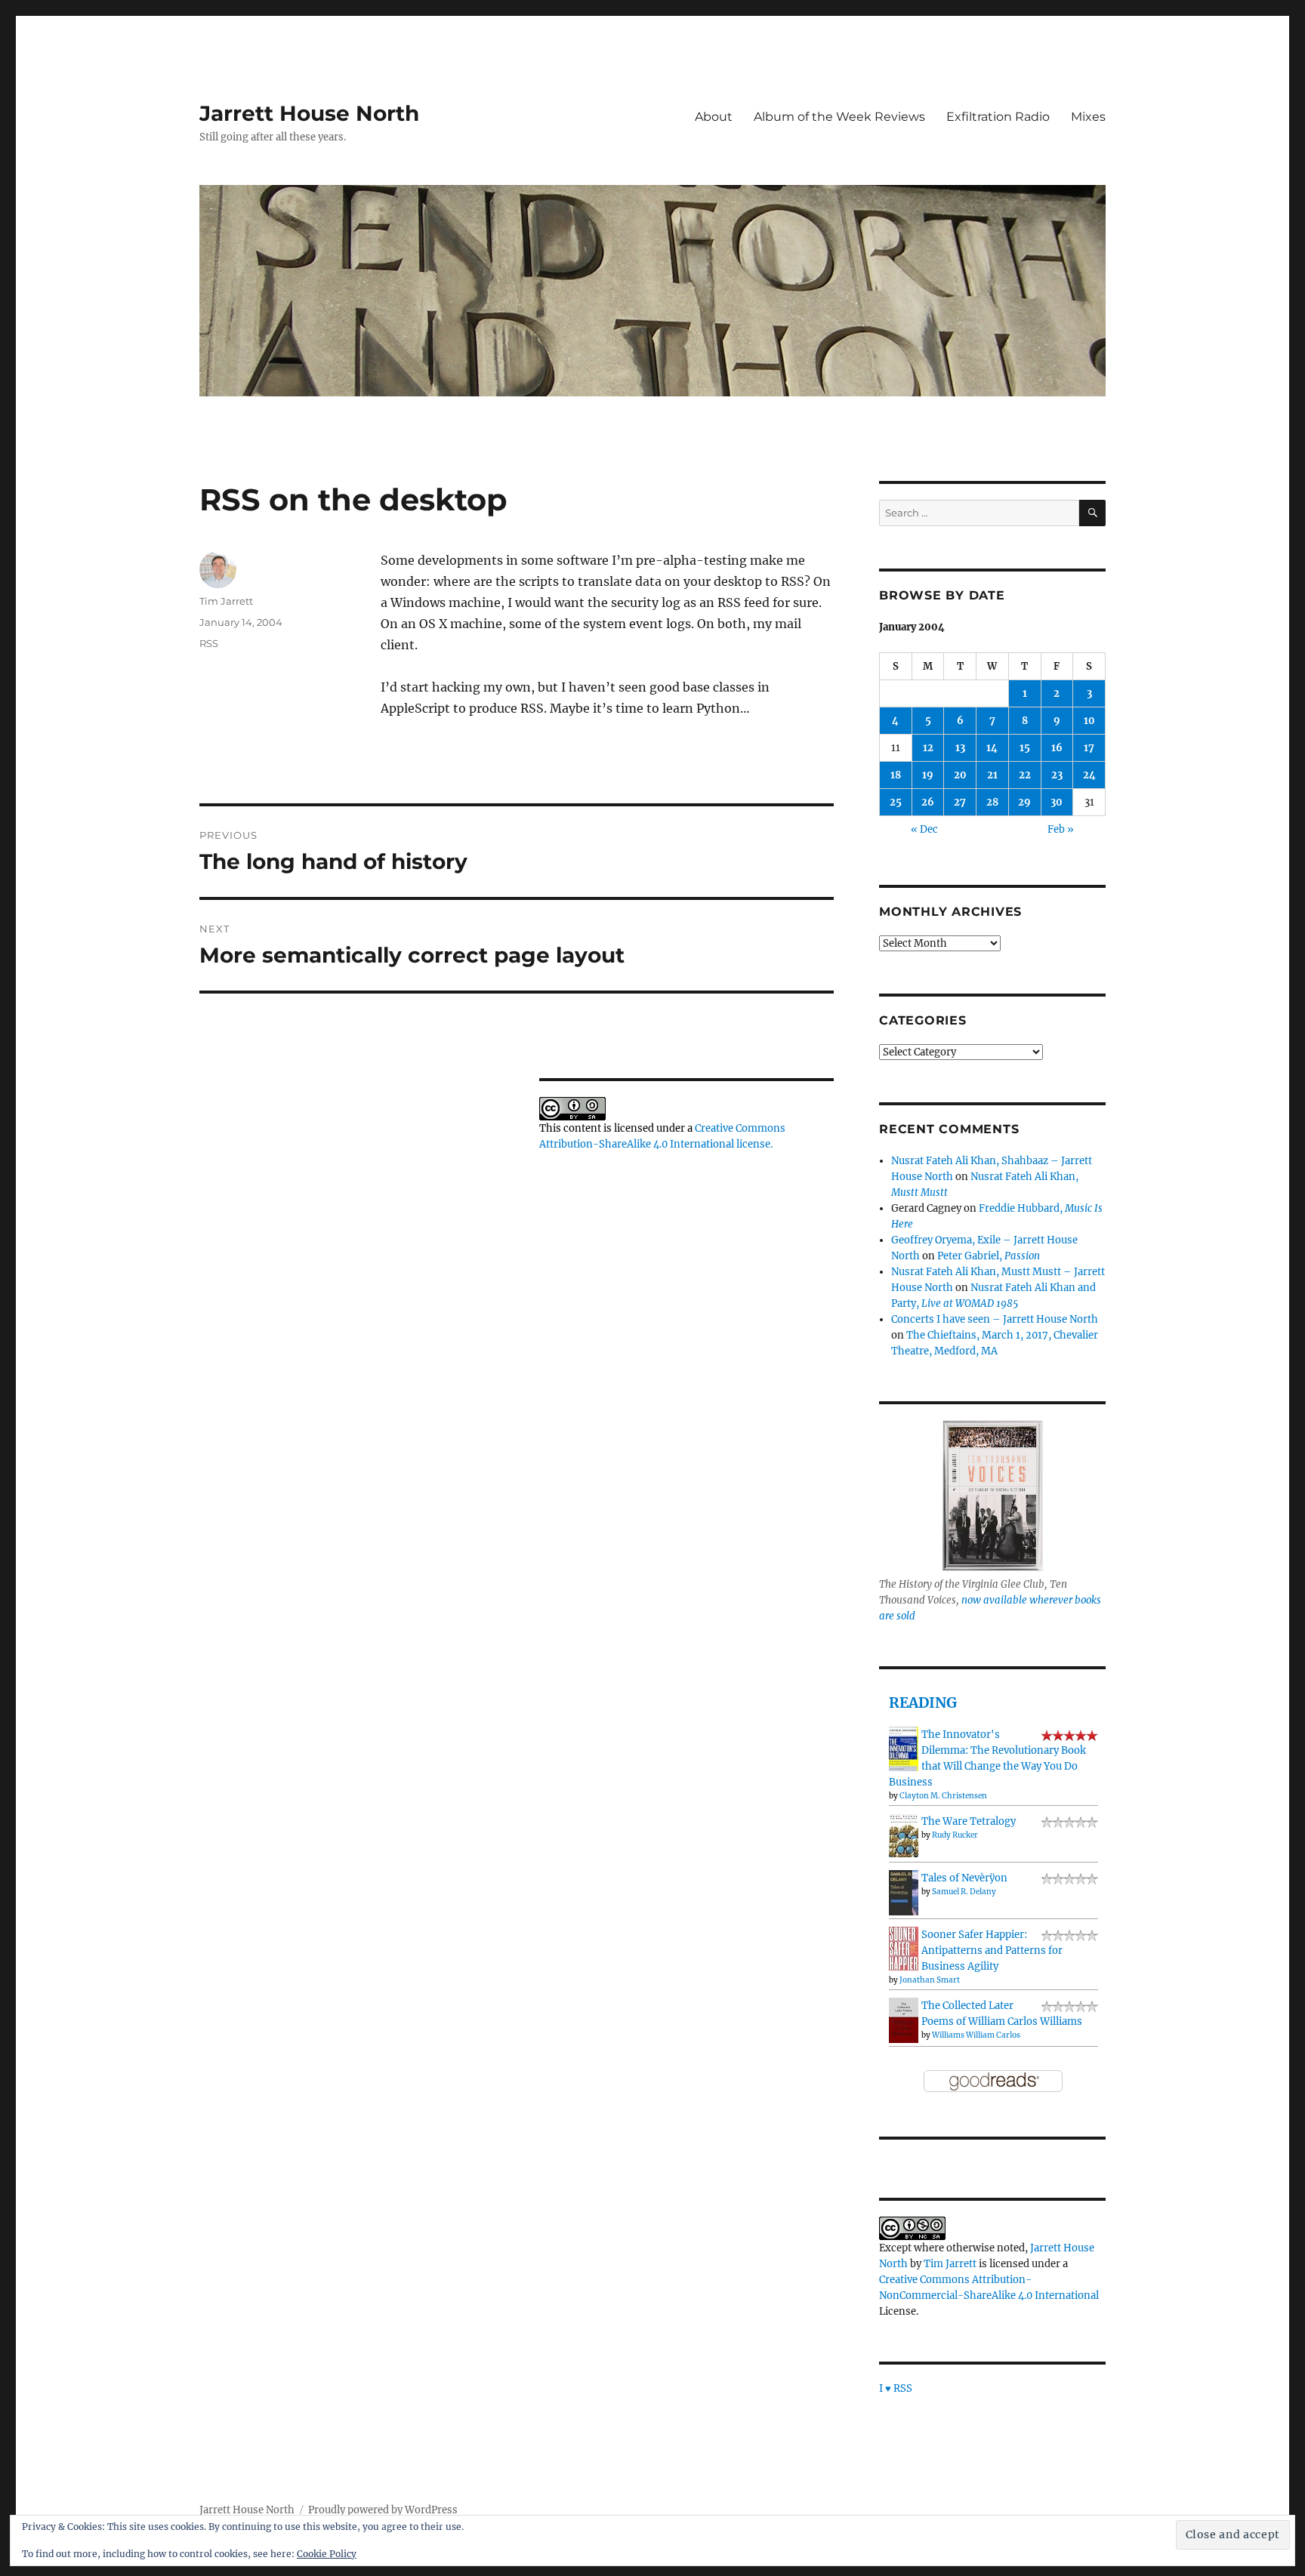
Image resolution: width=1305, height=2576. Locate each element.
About (714, 117)
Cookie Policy (327, 2554)
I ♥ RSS (896, 2388)
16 (1057, 748)
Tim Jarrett (226, 601)
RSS (209, 643)
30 (1057, 802)
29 (1024, 802)
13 (960, 748)
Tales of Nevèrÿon (964, 1878)
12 (928, 748)
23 (1057, 775)
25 (896, 802)
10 (1089, 721)
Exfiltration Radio (998, 117)
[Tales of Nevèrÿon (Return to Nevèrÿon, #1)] (904, 1892)
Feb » (1061, 829)
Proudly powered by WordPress (383, 2510)
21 (992, 775)
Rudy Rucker (955, 1835)
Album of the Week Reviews (839, 117)
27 (960, 802)
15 (1025, 748)
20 (960, 775)
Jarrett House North (309, 113)
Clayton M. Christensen (943, 1796)
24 (1089, 775)
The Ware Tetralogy (969, 1821)
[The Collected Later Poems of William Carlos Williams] (904, 2020)
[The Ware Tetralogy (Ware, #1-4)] (904, 1835)
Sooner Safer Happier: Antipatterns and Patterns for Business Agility (992, 1950)
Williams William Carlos (976, 2035)
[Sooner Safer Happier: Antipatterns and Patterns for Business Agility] (904, 1948)
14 (992, 748)
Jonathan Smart (930, 1980)
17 (1089, 748)
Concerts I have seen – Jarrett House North (995, 1319)
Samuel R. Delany (964, 1892)
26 (928, 802)
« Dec (924, 829)
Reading (923, 1702)
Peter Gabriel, (989, 1256)
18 (896, 775)
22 (1025, 775)
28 (992, 802)
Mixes (1088, 117)
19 (928, 775)
